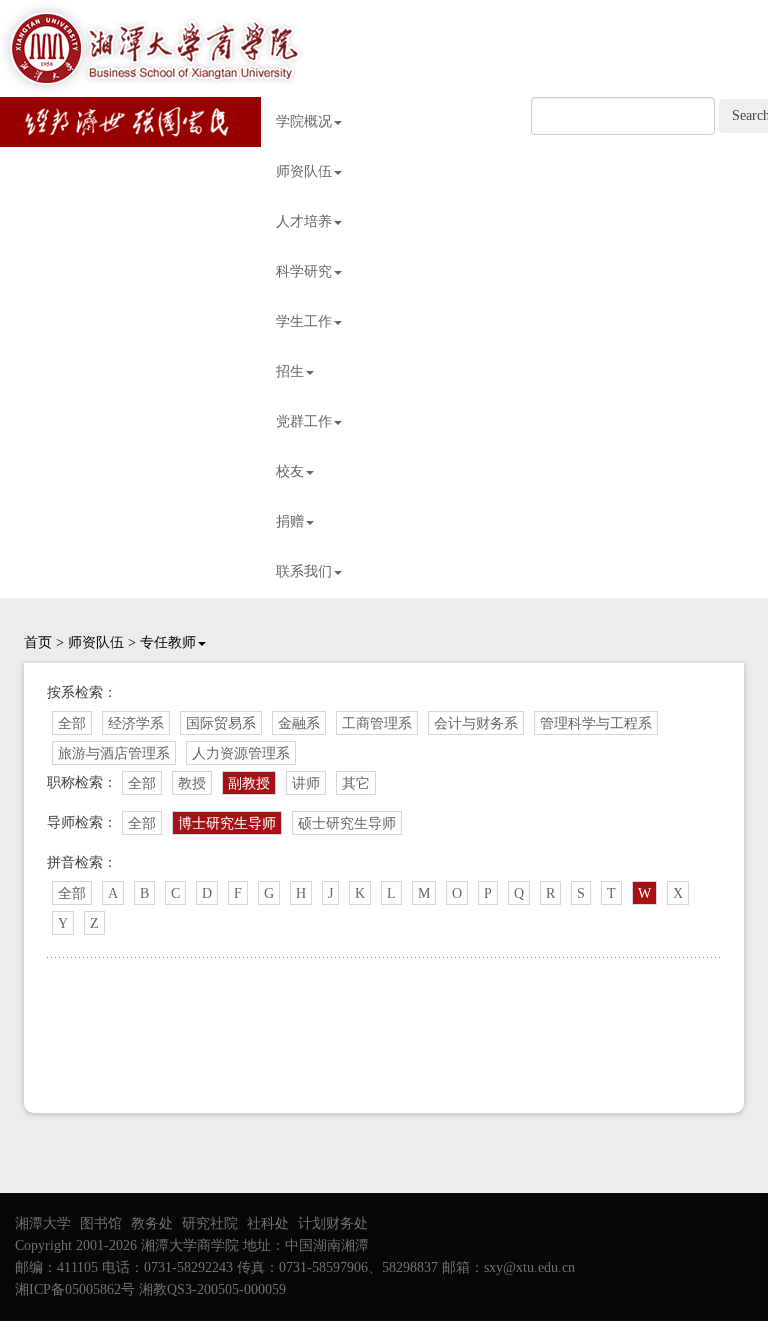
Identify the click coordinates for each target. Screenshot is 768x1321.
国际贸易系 (221, 723)
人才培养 (304, 221)
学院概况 (304, 121)
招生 (290, 371)
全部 (72, 723)
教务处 (152, 1223)
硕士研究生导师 (347, 823)
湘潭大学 (43, 1223)
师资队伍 (304, 171)
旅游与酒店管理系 (114, 753)
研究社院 (210, 1223)
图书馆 (101, 1223)
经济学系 (136, 723)
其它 (356, 783)
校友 (290, 471)
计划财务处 (333, 1223)
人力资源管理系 (241, 753)
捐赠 (290, 521)
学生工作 (304, 321)
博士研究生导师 (227, 823)
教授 (192, 783)
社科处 (268, 1223)
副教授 (249, 783)
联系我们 (304, 571)
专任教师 (168, 642)
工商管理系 (377, 723)
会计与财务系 (476, 723)
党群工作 (304, 421)
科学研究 (304, 271)
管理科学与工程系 (596, 723)
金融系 (299, 723)
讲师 (306, 783)
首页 (38, 642)
